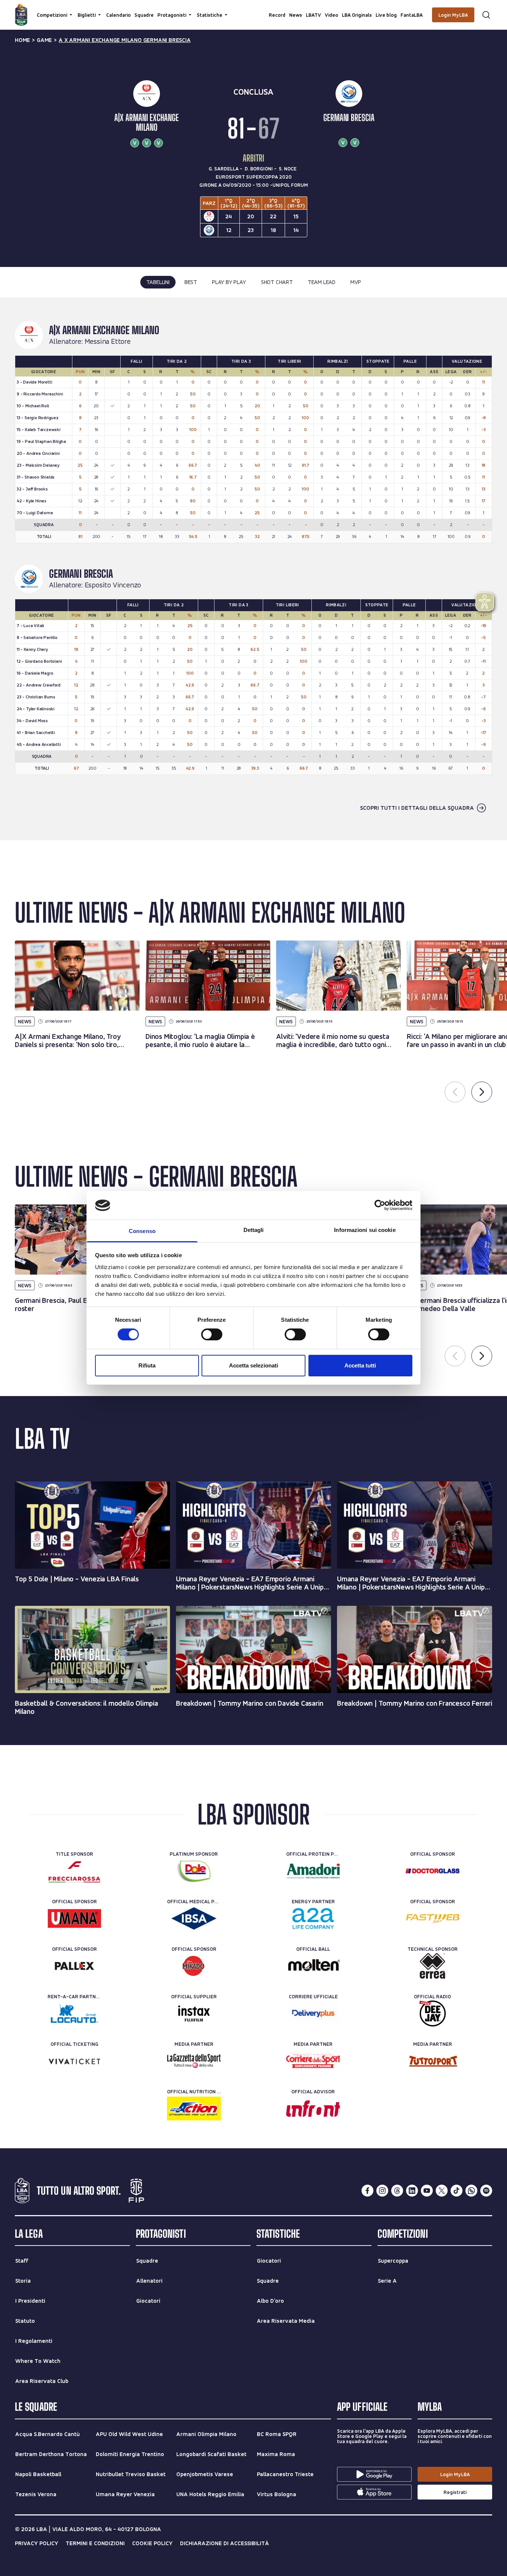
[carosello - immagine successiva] (482, 1092)
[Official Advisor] (313, 2109)
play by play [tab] (229, 282)
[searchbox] (253, 9)
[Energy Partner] (313, 1918)
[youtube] (427, 2191)
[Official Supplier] (194, 2013)
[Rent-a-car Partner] (74, 2013)
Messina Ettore (108, 342)
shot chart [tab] (277, 282)
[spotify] (486, 2191)
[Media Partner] (194, 2061)
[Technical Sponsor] (433, 1966)
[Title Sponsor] (74, 1871)
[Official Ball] (313, 1966)
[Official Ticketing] (74, 2061)
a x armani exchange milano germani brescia (125, 40)
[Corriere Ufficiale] (313, 2013)
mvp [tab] (356, 282)
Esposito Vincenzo (113, 585)
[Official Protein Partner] (313, 1871)
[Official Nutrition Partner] (194, 2109)
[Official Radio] (433, 2013)
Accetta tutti (360, 1365)
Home (22, 40)
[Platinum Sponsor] (194, 1871)
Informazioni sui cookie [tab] (365, 1230)
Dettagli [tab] (254, 1230)
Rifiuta (147, 1365)
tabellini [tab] (158, 282)
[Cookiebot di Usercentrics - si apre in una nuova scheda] (380, 1205)
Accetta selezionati (253, 1365)
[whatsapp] (471, 2191)
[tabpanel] (253, 569)
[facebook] (367, 2191)
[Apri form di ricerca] (486, 15)
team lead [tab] (322, 282)
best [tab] (191, 282)
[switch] (212, 1334)
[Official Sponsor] (433, 1871)
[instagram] (382, 2191)
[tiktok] (457, 2191)
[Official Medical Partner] (194, 1918)
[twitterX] (442, 2191)
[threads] (397, 2191)
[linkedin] (412, 2191)
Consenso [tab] (142, 1231)
